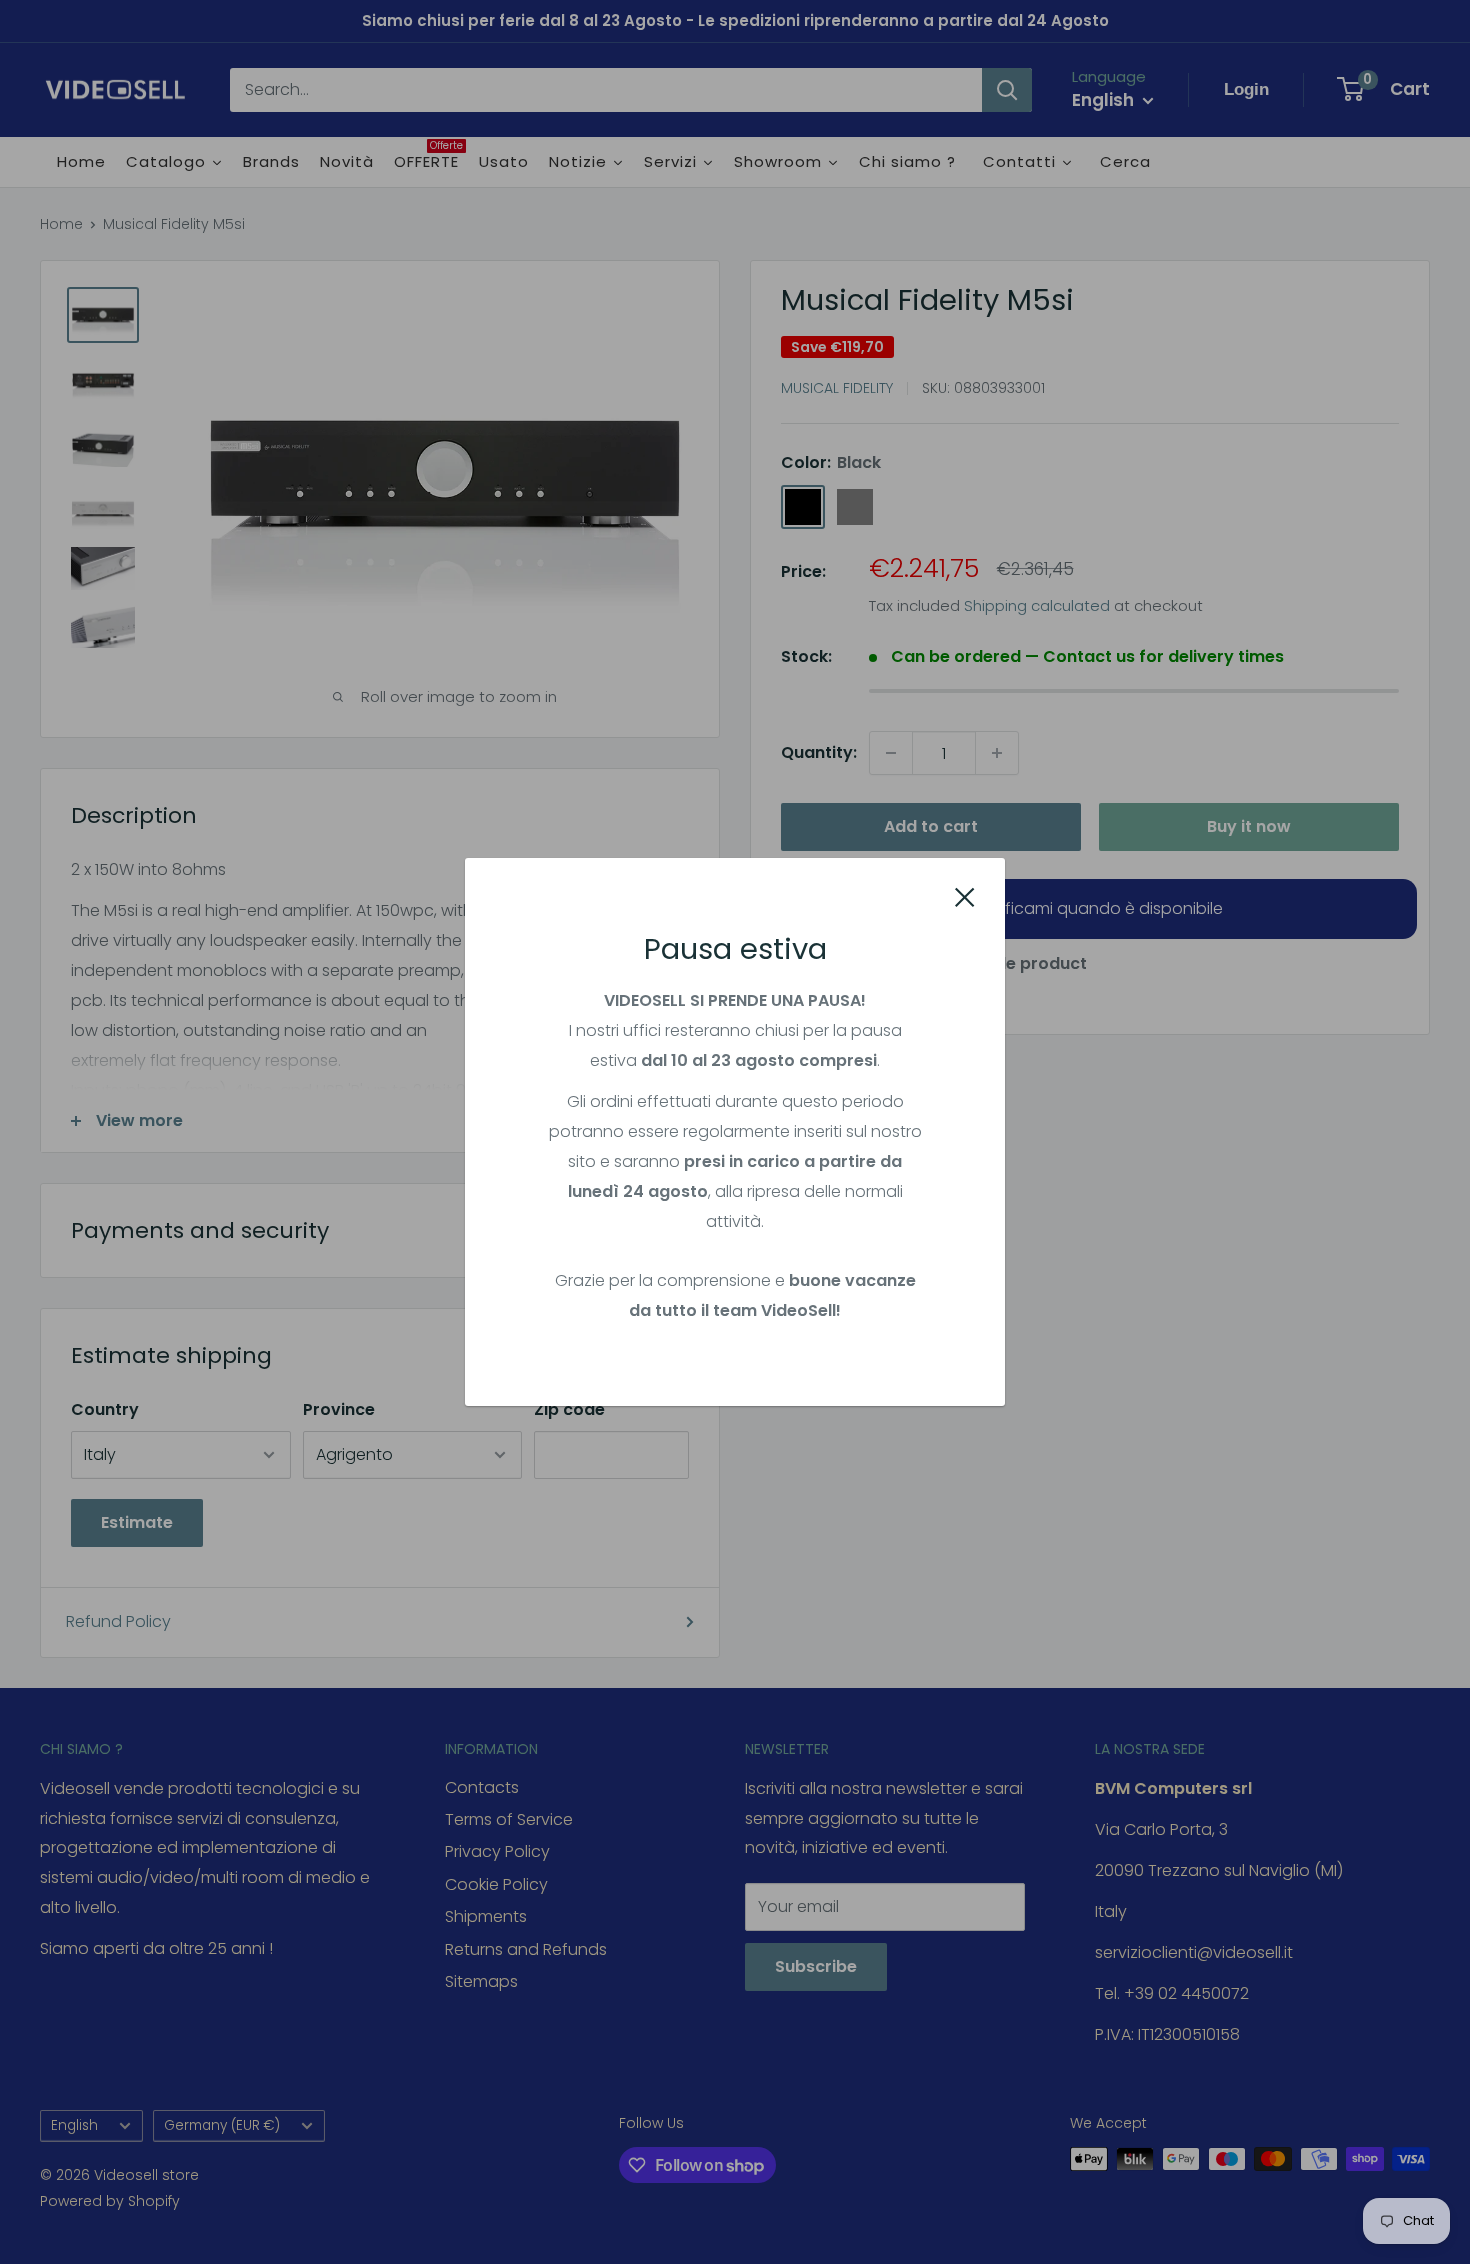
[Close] (965, 897)
